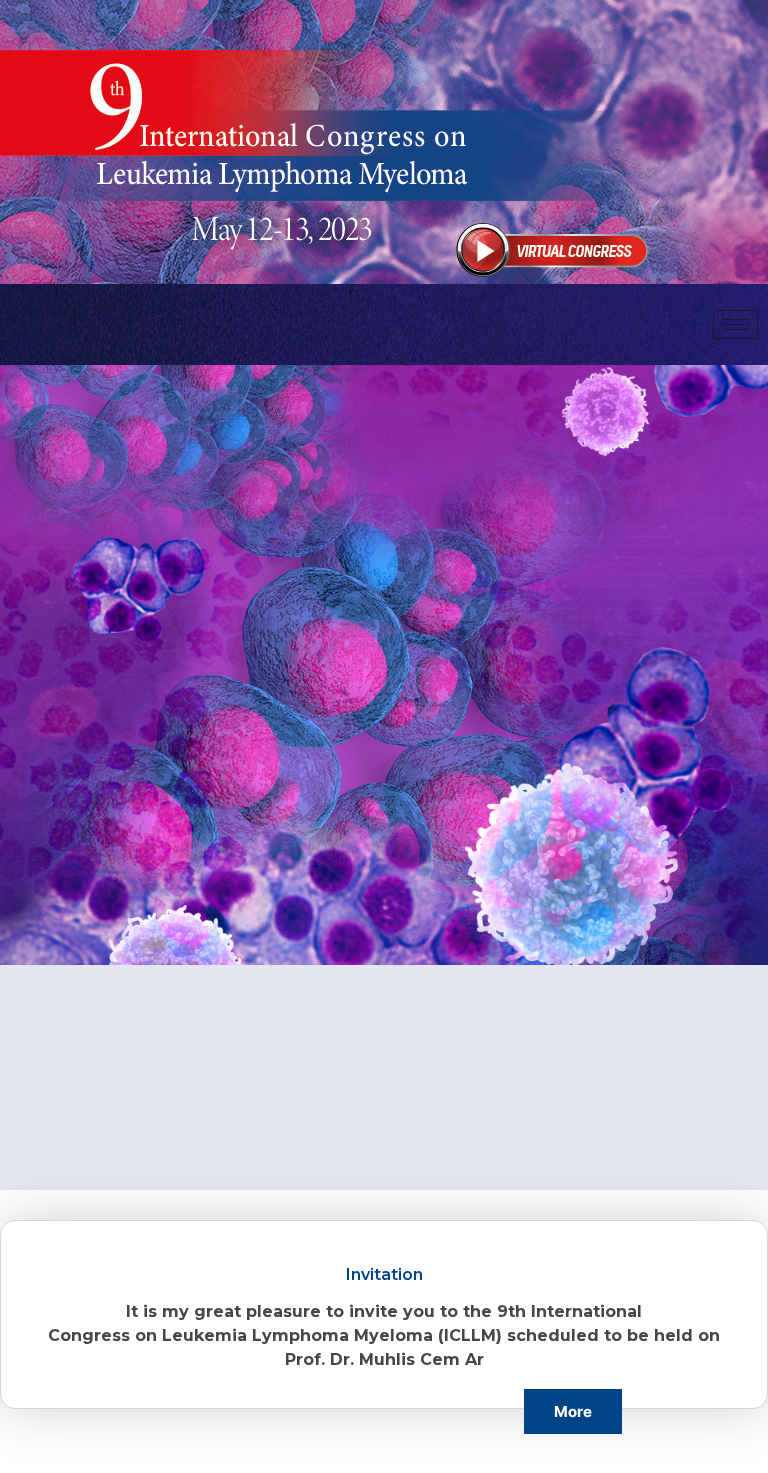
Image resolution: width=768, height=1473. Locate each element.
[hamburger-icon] (735, 324)
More (573, 1411)
